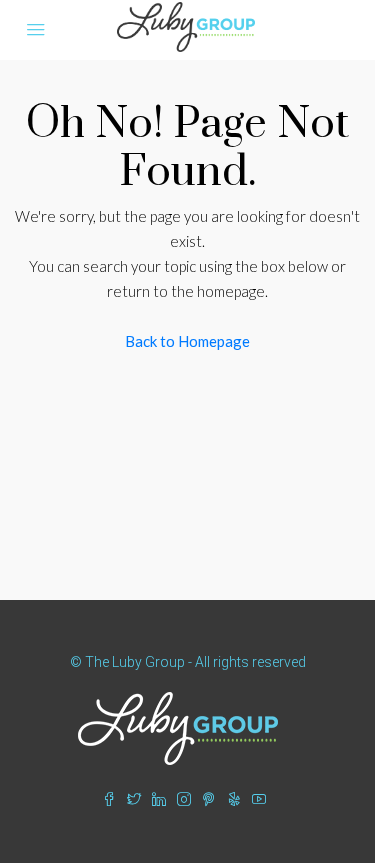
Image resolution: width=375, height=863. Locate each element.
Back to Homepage (187, 341)
